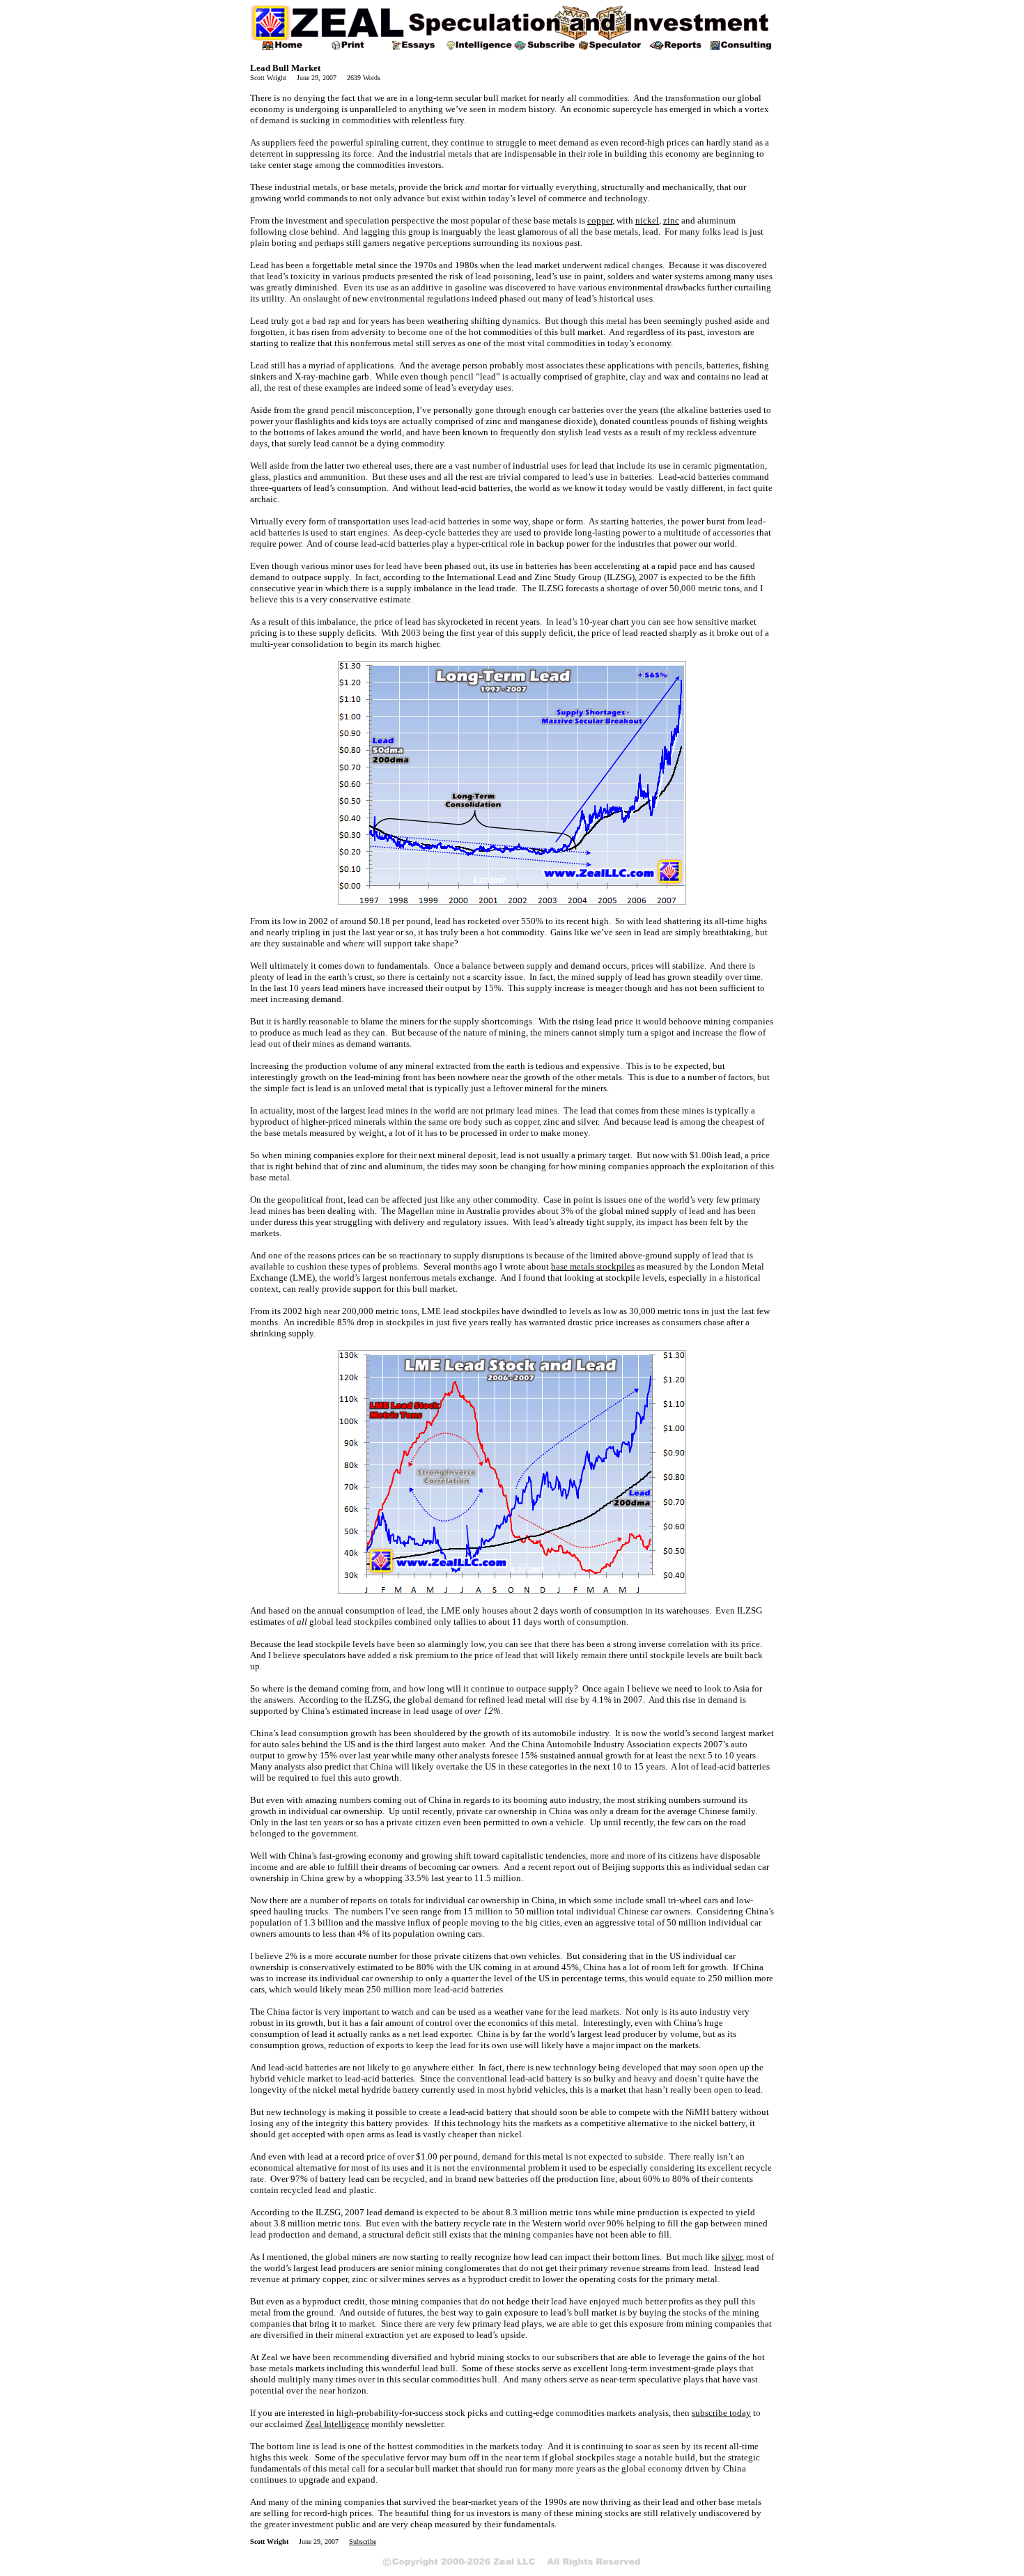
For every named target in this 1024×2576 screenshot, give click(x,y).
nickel (647, 220)
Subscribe (363, 2542)
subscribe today (721, 2413)
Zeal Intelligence (337, 2424)
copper (600, 220)
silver (732, 2257)
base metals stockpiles (593, 1266)
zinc (671, 220)
